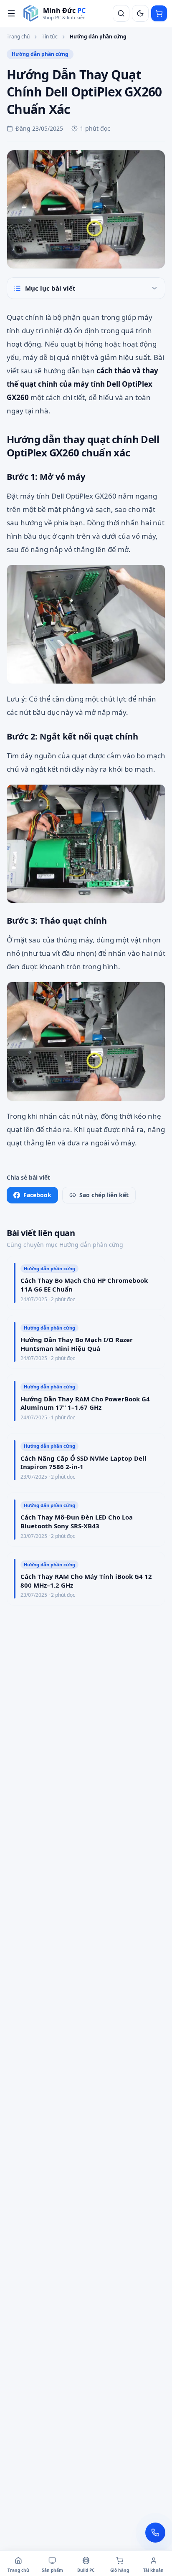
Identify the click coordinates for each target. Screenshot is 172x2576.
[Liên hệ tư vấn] (155, 2533)
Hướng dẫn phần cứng (98, 37)
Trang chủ (18, 37)
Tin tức (50, 37)
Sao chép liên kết (104, 1195)
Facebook (37, 1195)
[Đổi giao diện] (140, 13)
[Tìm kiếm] (121, 13)
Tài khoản (153, 2570)
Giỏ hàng (120, 2570)
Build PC (86, 2570)
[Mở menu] (11, 13)
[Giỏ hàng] (159, 13)
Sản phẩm (52, 2570)
